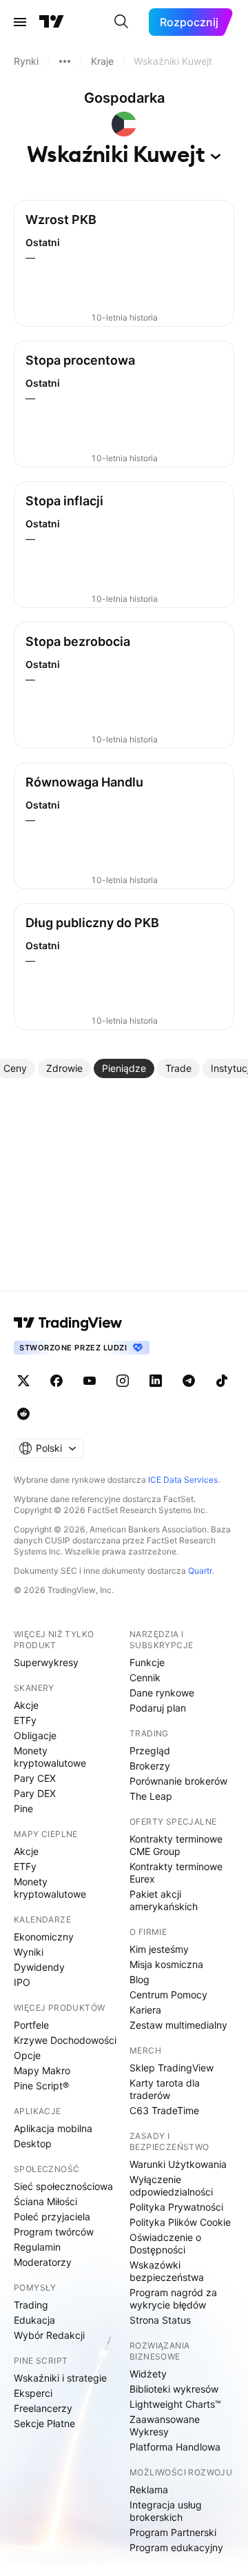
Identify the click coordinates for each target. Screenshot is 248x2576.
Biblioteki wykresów (174, 2389)
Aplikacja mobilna (53, 2128)
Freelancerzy (43, 2408)
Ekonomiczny (44, 1937)
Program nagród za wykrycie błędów (173, 2299)
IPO (22, 1982)
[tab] (64, 1068)
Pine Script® (41, 2086)
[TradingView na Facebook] (56, 1381)
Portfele (31, 2025)
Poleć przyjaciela (52, 2217)
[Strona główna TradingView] (52, 22)
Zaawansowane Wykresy (165, 2425)
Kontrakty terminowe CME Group (176, 1845)
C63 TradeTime (164, 2110)
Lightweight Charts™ (175, 2404)
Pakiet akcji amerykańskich (164, 1900)
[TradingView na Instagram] (123, 1381)
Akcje (26, 1705)
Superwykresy (46, 1662)
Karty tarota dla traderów (165, 2089)
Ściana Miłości (45, 2201)
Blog (139, 1979)
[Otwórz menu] (20, 22)
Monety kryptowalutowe (50, 1757)
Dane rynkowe (162, 1693)
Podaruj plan (158, 1708)
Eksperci (33, 2393)
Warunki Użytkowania (178, 2164)
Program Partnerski (173, 2532)
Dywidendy (39, 1967)
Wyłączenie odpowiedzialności (171, 2185)
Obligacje (35, 1735)
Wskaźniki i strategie (60, 2378)
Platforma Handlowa (175, 2447)
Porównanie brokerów (178, 1781)
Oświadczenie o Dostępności (165, 2243)
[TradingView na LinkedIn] (156, 1381)
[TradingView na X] (23, 1381)
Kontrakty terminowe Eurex (176, 1873)
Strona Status (160, 2320)
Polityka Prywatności (176, 2207)
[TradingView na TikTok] (222, 1381)
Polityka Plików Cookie (180, 2222)
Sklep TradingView (172, 2068)
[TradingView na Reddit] (23, 1414)
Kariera (145, 2010)
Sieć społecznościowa (63, 2186)
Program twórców (54, 2232)
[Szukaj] (121, 22)
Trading (31, 2305)
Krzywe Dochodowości (65, 2040)
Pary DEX (35, 1793)
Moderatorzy (43, 2262)
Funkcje (147, 1662)
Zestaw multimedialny (178, 2025)
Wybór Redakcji (49, 2335)
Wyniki (29, 1952)
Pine (23, 1808)
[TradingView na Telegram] (189, 1381)
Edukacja (34, 2320)
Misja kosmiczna (166, 1964)
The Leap (151, 1796)
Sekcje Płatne (44, 2423)
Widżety (148, 2374)
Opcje (27, 2055)
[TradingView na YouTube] (90, 1381)
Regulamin (37, 2247)
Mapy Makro (42, 2070)
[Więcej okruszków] (65, 61)
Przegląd (150, 1751)
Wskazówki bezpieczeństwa (167, 2271)
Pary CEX (35, 1778)
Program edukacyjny (176, 2547)
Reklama (149, 2489)
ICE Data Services (183, 1480)
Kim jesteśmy (159, 1949)
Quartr (200, 1571)
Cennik (145, 1677)
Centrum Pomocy (168, 1995)
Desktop (33, 2143)
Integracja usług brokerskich (166, 2511)
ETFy (25, 1720)
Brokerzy (150, 1766)
